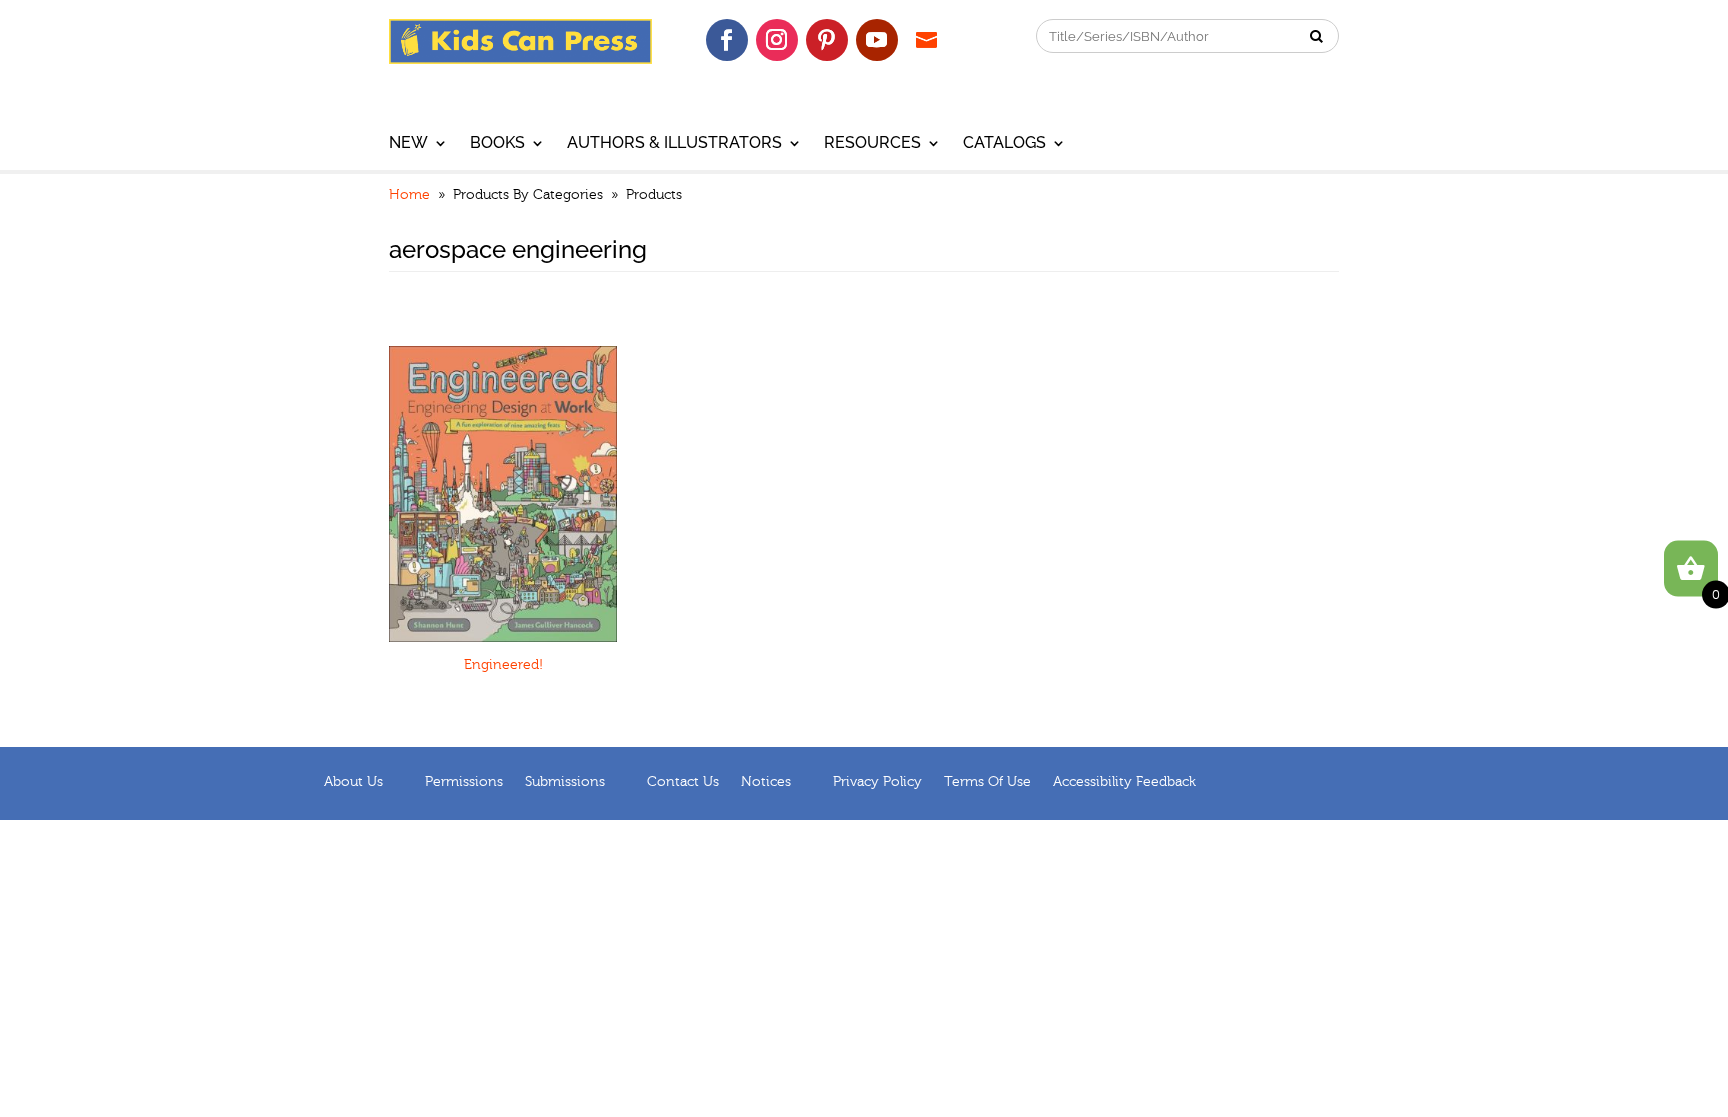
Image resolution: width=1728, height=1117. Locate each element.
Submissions (565, 782)
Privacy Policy (877, 782)
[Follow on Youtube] (877, 40)
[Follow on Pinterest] (827, 40)
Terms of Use (987, 782)
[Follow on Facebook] (727, 40)
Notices (766, 782)
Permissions (464, 782)
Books (497, 144)
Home (409, 195)
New (408, 144)
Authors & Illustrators (674, 144)
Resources (872, 144)
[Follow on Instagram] (777, 40)
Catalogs (1004, 144)
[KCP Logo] (520, 59)
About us (353, 782)
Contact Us (683, 782)
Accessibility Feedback (1124, 782)
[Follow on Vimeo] (927, 40)
